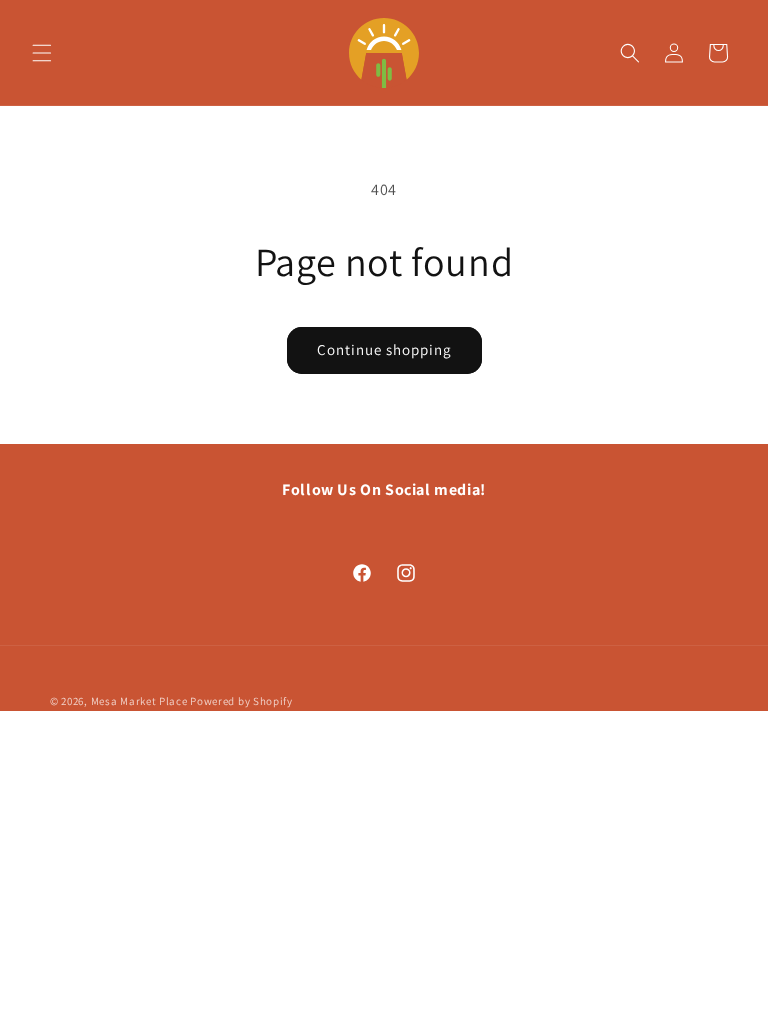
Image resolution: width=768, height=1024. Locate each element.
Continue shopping (384, 349)
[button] (42, 53)
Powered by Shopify (241, 701)
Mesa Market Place (139, 701)
